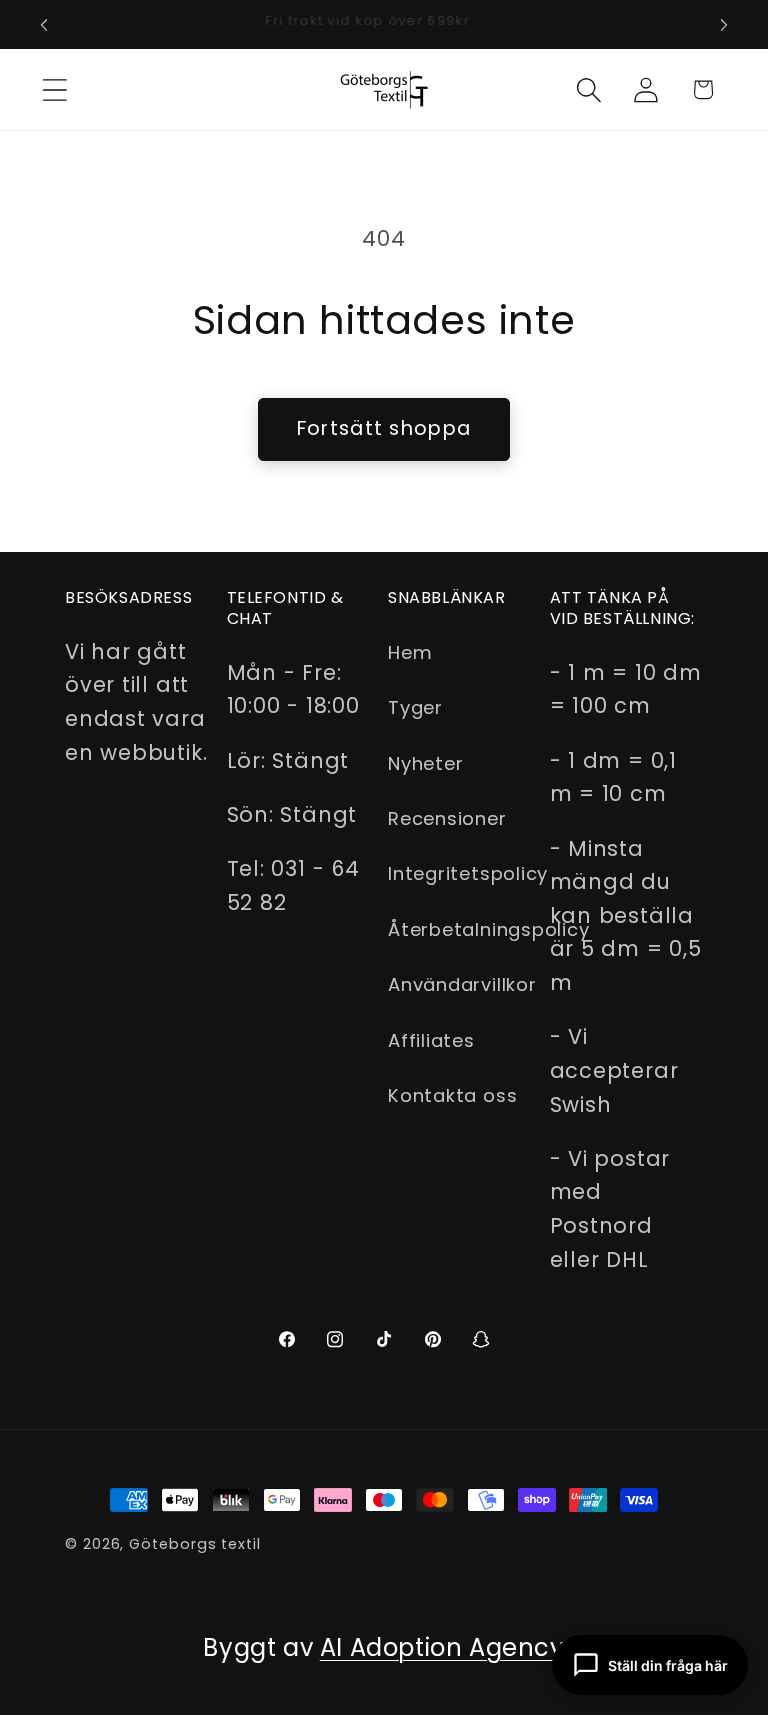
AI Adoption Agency (442, 1647)
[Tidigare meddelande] (44, 25)
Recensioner (447, 818)
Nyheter (425, 763)
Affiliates (431, 1040)
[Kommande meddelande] (724, 25)
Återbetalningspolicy (489, 929)
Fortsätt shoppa (384, 428)
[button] (54, 89)
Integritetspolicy (468, 873)
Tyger (415, 707)
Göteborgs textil (195, 1544)
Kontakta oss (452, 1095)
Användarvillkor (462, 984)
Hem (410, 652)
